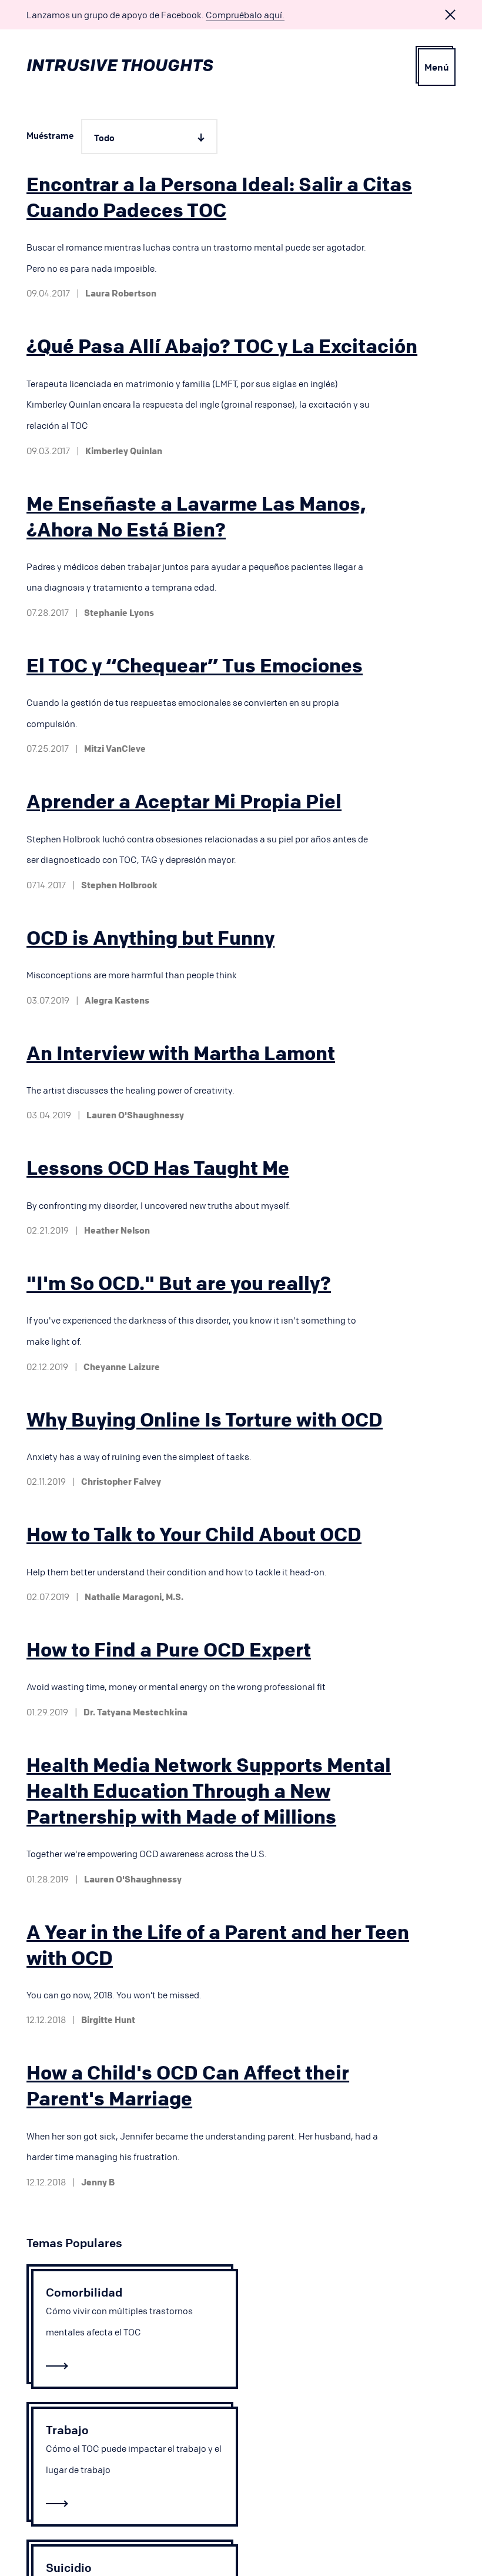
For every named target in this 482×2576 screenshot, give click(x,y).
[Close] (450, 15)
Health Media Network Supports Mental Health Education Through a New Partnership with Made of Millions (209, 1791)
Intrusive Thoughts (120, 65)
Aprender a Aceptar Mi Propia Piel (184, 801)
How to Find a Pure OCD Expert (169, 1649)
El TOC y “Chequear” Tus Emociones (195, 665)
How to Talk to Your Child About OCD (194, 1534)
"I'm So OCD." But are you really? (179, 1283)
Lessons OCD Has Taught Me (158, 1168)
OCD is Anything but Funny (150, 938)
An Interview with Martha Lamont (181, 1053)
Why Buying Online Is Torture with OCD (205, 1419)
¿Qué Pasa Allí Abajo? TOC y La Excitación (222, 346)
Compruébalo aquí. (245, 15)
